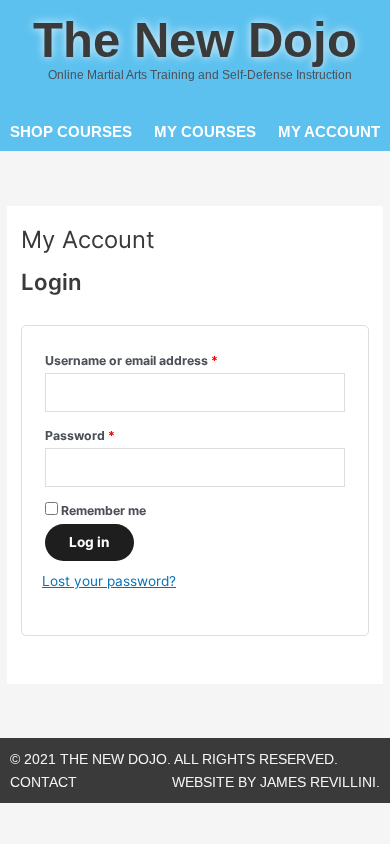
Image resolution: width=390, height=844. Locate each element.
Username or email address (158, 358)
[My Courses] (205, 111)
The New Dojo (195, 39)
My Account (329, 131)
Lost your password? (109, 581)
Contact (43, 782)
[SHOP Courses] (70, 111)
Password (106, 433)
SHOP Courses (71, 131)
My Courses (205, 131)
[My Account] (329, 111)
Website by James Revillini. (276, 782)
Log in (89, 542)
